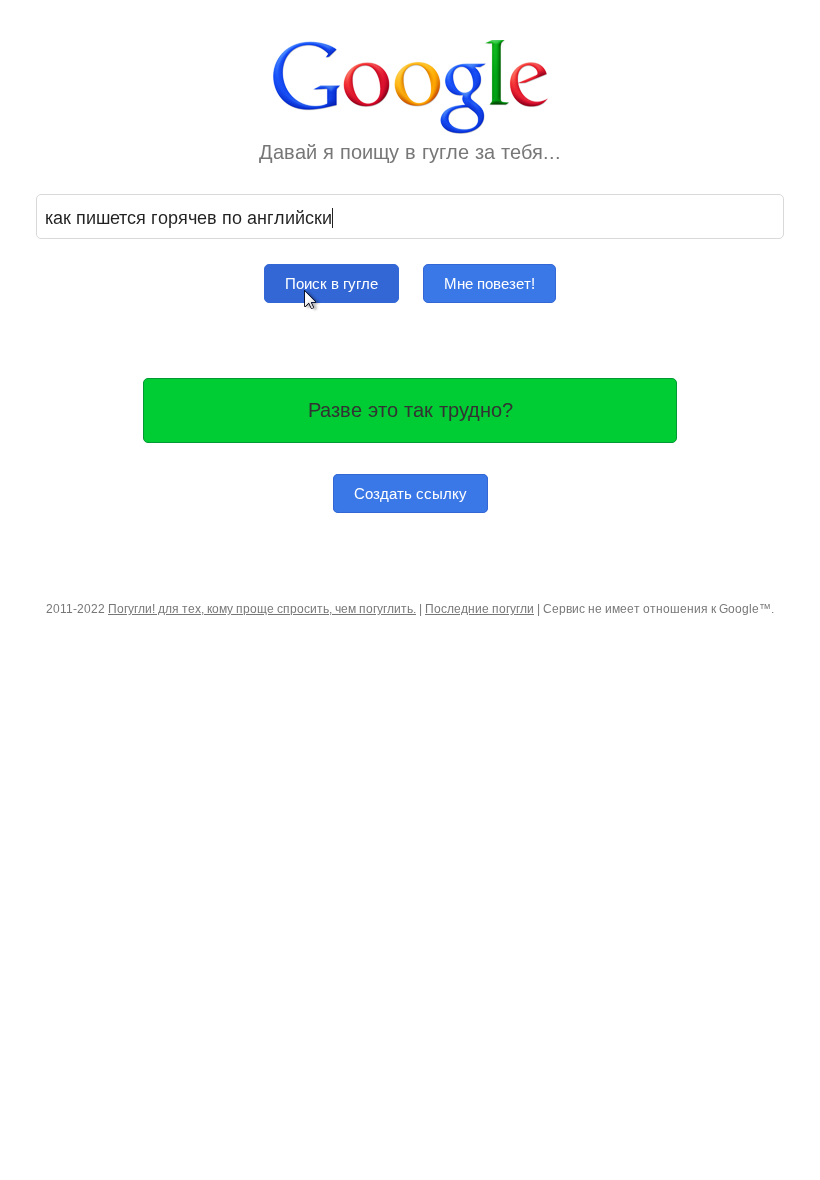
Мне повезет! (489, 283)
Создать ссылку (410, 493)
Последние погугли (479, 609)
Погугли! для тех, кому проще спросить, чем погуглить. (262, 609)
